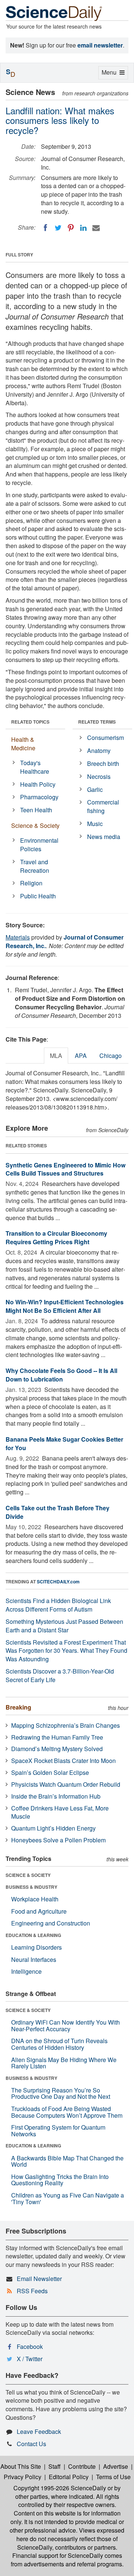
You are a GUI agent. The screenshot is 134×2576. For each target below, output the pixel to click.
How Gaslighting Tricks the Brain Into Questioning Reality (60, 2180)
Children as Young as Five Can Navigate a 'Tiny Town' (68, 2198)
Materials (18, 937)
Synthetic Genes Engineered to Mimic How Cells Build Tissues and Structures (66, 1169)
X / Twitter (30, 2359)
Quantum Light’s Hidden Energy (53, 1828)
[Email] (96, 228)
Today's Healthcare (35, 767)
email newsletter (100, 45)
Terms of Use (113, 2477)
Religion (31, 883)
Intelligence (26, 1971)
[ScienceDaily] (54, 13)
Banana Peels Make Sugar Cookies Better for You (64, 1443)
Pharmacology (39, 797)
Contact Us (31, 2444)
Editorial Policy (69, 2477)
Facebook (30, 2346)
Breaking (18, 1707)
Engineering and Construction (51, 1923)
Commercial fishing (103, 806)
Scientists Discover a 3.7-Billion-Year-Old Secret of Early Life (60, 1675)
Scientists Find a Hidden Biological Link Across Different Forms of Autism (58, 1605)
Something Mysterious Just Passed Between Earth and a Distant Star (64, 1626)
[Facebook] (45, 228)
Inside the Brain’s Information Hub (56, 1796)
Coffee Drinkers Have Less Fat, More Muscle (60, 1812)
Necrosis (99, 776)
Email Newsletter (39, 2279)
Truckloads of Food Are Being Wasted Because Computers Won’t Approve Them (67, 2112)
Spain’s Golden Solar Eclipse (50, 1772)
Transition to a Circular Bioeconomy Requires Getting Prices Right (56, 1238)
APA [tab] (81, 1056)
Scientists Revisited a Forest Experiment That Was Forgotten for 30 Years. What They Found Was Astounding (66, 1651)
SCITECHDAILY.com (58, 1582)
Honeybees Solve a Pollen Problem (58, 1840)
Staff (55, 2466)
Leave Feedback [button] (39, 2431)
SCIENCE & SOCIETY (28, 1875)
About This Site (21, 2466)
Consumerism (106, 738)
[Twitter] (58, 228)
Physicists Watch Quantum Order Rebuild (66, 1784)
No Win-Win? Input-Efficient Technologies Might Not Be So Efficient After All (65, 1306)
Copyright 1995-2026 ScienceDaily (60, 2488)
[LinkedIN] (83, 228)
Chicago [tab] (111, 1056)
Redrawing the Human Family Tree (57, 1737)
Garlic (95, 789)
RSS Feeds (32, 2291)
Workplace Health (35, 1899)
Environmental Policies (39, 845)
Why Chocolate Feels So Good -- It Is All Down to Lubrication (61, 1375)
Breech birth (103, 763)
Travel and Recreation (35, 866)
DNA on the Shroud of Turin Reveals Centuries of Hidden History (59, 2044)
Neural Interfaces (34, 1959)
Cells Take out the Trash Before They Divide (58, 1512)
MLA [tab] (56, 1056)
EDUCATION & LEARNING (33, 1935)
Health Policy (38, 784)
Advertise (116, 2466)
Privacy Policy (23, 2477)
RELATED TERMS (97, 722)
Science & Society (35, 825)
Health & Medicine (23, 744)
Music (95, 824)
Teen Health (36, 810)
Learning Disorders (36, 1947)
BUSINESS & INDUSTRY (31, 1887)
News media (104, 837)
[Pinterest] (71, 228)
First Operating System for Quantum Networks (58, 2131)
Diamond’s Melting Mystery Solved (57, 1749)
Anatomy (99, 750)
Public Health (38, 896)
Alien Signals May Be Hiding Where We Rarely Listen (64, 2063)
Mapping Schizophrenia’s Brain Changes (66, 1725)
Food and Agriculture (39, 1911)
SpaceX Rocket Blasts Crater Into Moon (63, 1761)
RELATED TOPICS (30, 722)
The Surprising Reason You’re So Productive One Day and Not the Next (61, 2093)
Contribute (82, 2466)
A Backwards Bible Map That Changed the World (67, 2161)
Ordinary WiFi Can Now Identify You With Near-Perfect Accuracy (66, 2026)
